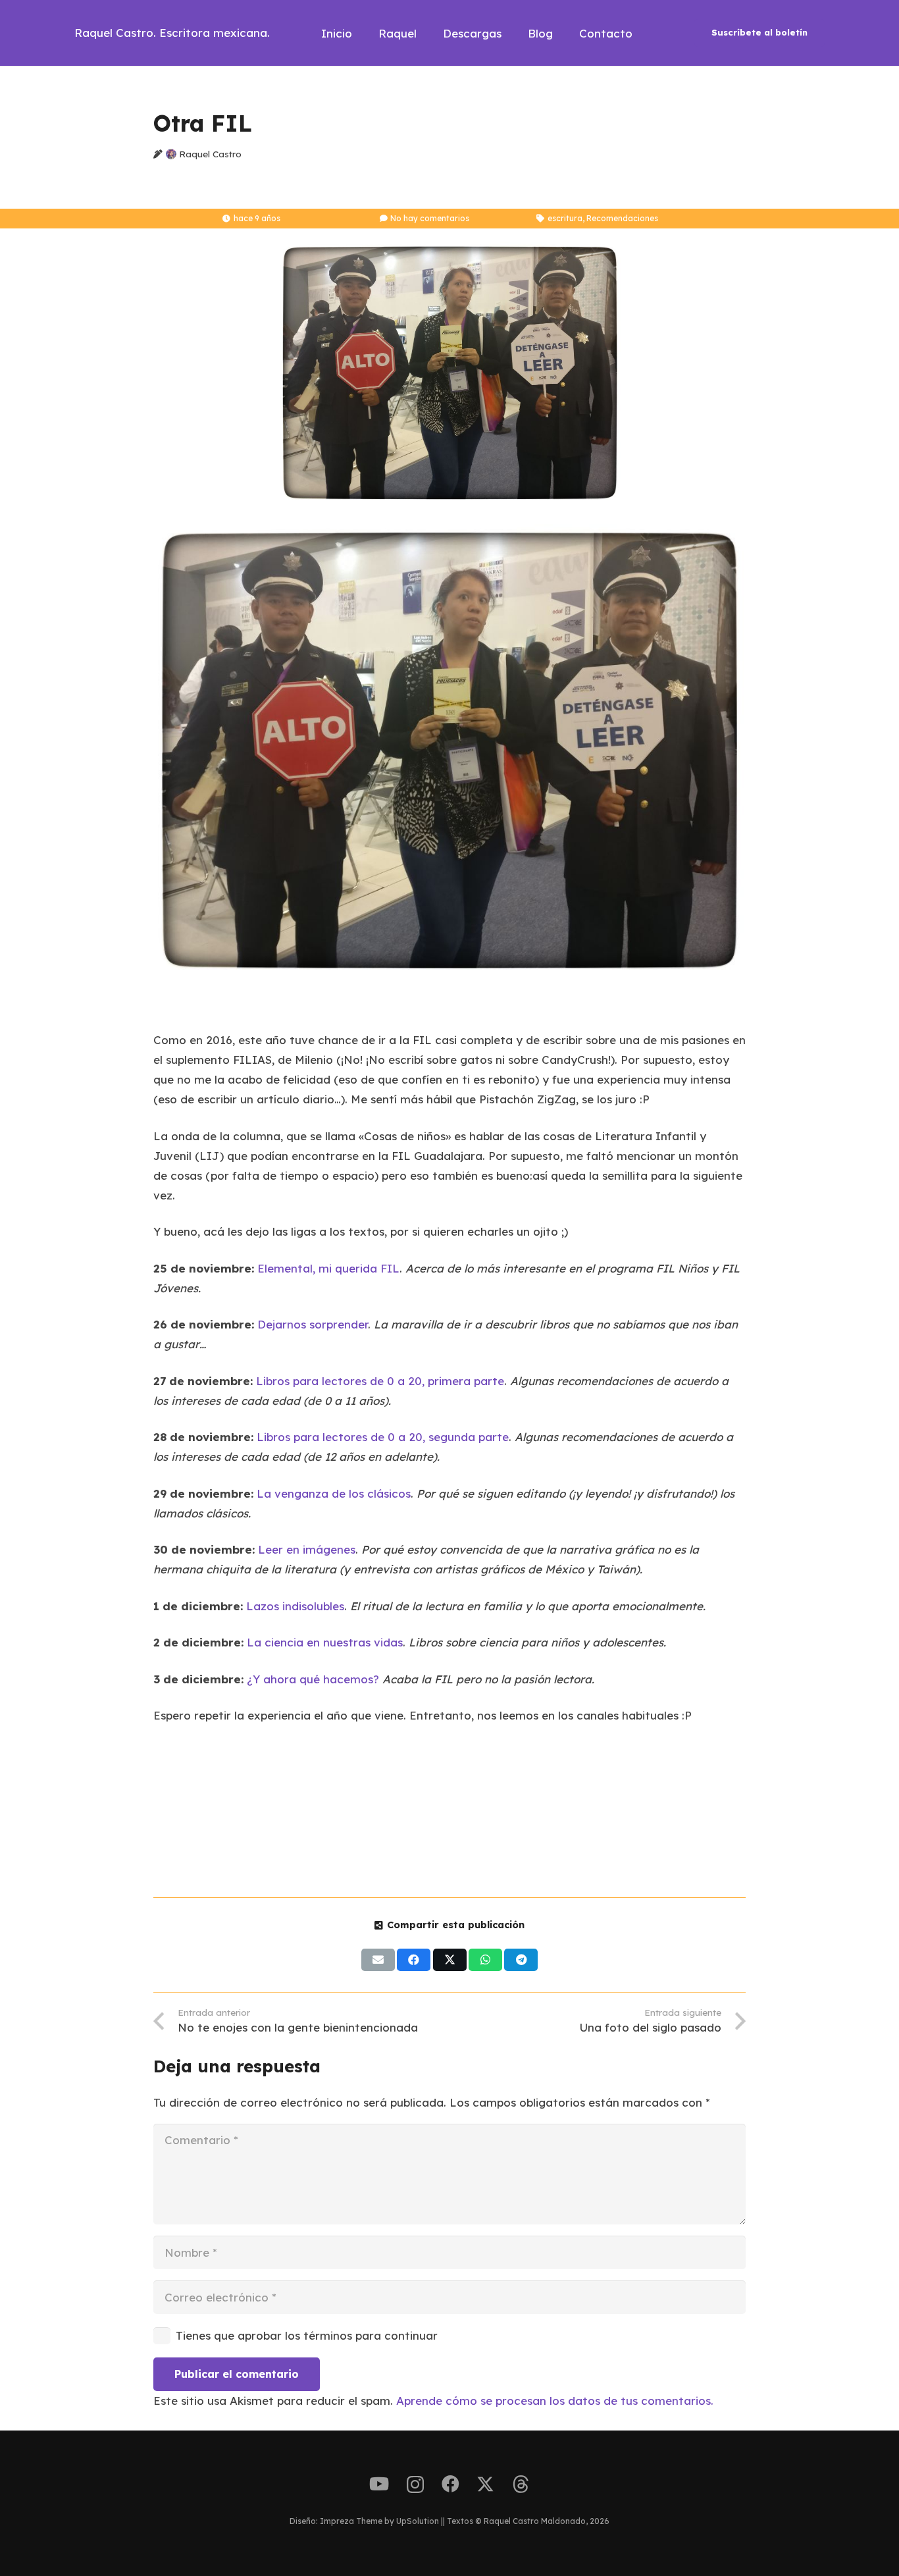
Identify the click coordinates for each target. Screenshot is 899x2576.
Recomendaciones (622, 218)
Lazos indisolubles (295, 1606)
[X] (485, 2484)
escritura (565, 218)
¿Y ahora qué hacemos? (313, 1679)
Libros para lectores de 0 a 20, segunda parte (383, 1437)
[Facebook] (450, 2484)
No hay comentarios (430, 218)
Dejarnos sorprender (313, 1324)
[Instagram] (415, 2485)
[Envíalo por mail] (378, 1960)
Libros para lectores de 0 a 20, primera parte (380, 1381)
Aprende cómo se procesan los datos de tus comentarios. (555, 2401)
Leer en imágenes (307, 1549)
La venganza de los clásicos (334, 1493)
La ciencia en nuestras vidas (325, 1642)
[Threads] (521, 2484)
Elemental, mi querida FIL (328, 1268)
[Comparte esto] (414, 1960)
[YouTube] (379, 2484)
